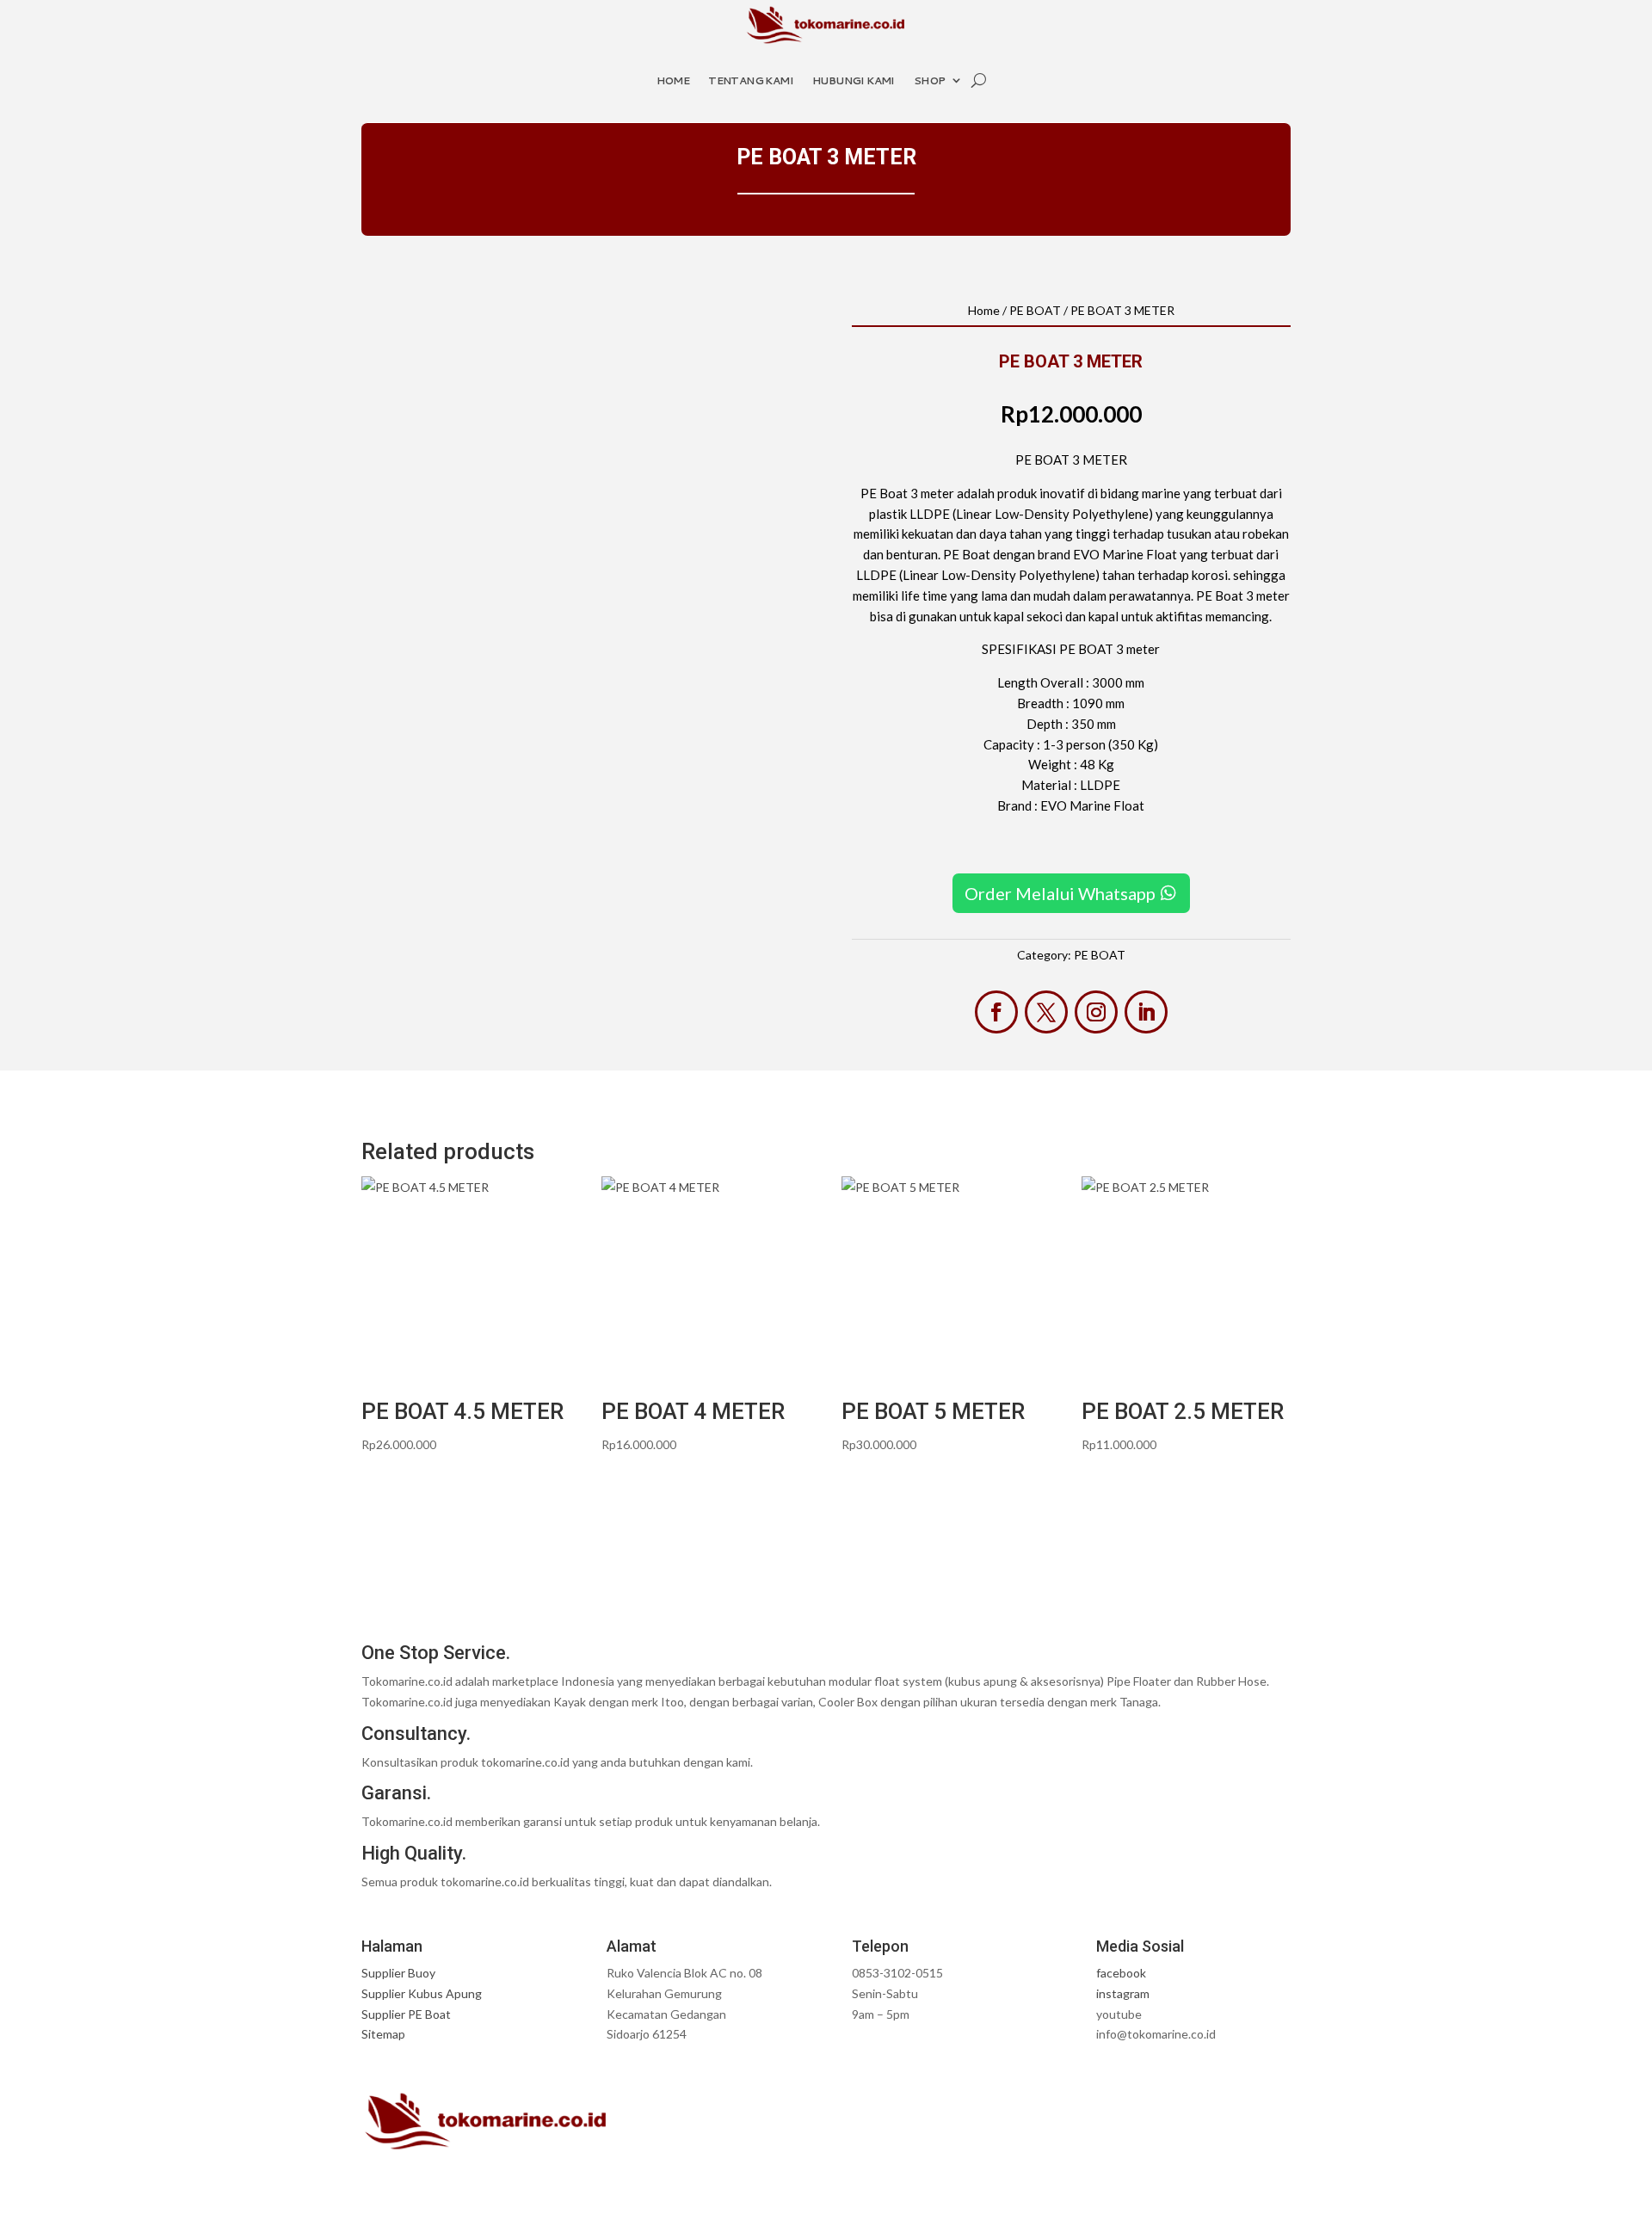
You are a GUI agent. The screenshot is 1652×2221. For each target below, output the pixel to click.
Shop (930, 80)
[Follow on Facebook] (996, 1012)
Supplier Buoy (398, 1973)
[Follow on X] (1046, 1012)
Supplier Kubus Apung (422, 1993)
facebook (1121, 1973)
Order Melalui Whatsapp (1060, 893)
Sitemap (383, 2034)
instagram (1123, 1993)
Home (673, 80)
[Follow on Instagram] (1096, 1012)
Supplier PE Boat (406, 2014)
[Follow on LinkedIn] (1146, 1012)
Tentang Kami (751, 80)
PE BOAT (1035, 310)
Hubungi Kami (854, 80)
